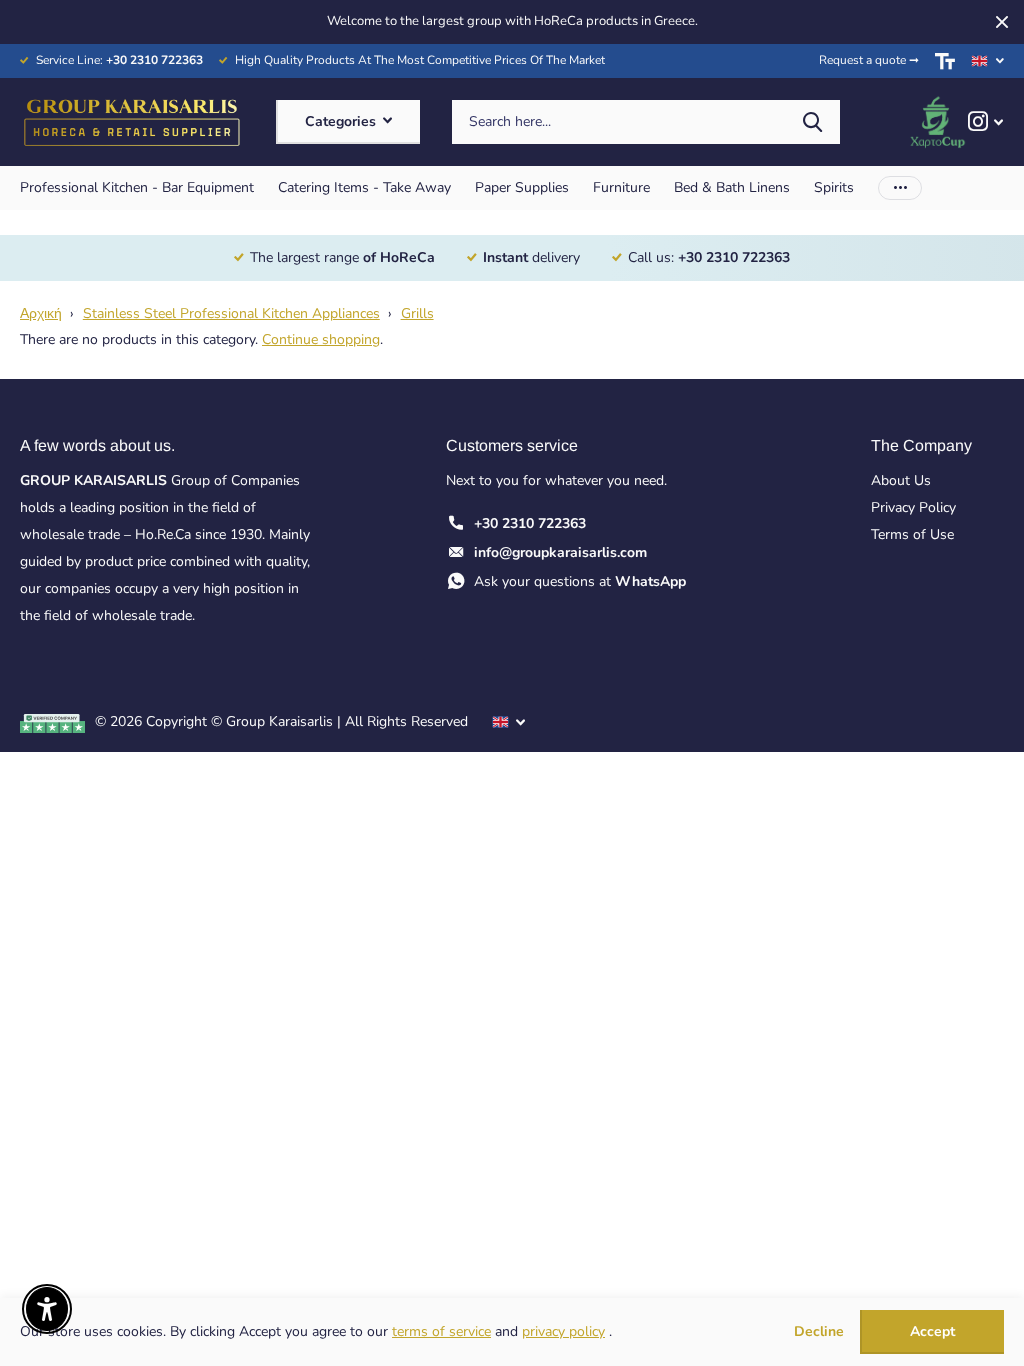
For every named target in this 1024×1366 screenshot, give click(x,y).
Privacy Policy (913, 507)
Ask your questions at (580, 581)
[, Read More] (985, 121)
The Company (921, 445)
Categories (342, 121)
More (900, 188)
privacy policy (563, 1331)
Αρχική (41, 313)
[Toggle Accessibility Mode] (945, 61)
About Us (901, 480)
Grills (417, 313)
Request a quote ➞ (869, 60)
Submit (812, 122)
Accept (932, 1331)
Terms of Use (912, 534)
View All (137, 188)
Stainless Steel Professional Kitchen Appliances (231, 313)
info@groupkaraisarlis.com (560, 552)
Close (1002, 22)
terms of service (441, 1331)
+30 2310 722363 (530, 523)
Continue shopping (321, 339)
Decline (819, 1332)
